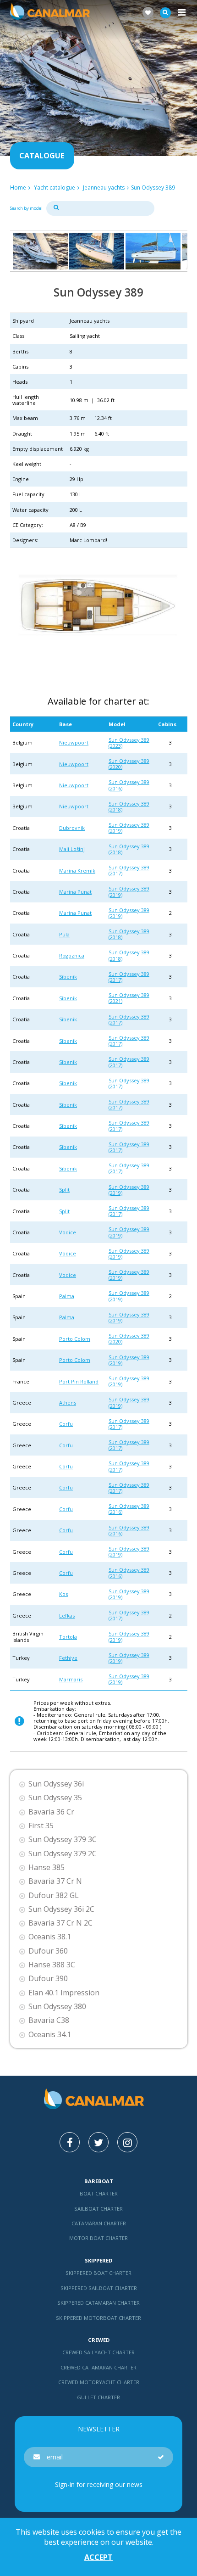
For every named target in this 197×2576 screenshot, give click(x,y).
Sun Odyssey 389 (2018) (129, 806)
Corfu (66, 1424)
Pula (64, 934)
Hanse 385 (47, 1868)
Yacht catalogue (55, 188)
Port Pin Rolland (79, 1381)
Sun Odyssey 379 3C (63, 1840)
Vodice (68, 1232)
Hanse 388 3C (52, 1965)
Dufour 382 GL (54, 1896)
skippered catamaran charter (98, 2303)
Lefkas (67, 1616)
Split (64, 1190)
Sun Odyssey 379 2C (63, 1854)
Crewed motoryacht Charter (99, 2382)
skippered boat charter (98, 2273)
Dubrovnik (72, 828)
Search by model (26, 208)
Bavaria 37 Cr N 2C (60, 1923)
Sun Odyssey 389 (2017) (129, 870)
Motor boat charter (98, 2238)
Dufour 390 (48, 1979)
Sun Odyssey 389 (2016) (129, 785)
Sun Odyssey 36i (56, 1784)
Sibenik (68, 977)
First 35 (41, 1826)
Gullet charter (98, 2397)
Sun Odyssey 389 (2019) (129, 828)
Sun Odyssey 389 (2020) (129, 764)
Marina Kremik (77, 871)
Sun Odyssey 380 (57, 2007)
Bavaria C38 (49, 2020)
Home (18, 188)
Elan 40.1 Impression (64, 1993)
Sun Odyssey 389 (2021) (129, 998)
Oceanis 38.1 (50, 1937)
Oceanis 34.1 (50, 2035)
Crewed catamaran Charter (98, 2367)
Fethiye (68, 1658)
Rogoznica (72, 955)
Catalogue (42, 156)
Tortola (68, 1637)
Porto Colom (75, 1339)
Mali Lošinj (72, 849)
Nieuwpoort (74, 742)
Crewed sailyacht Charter (98, 2352)
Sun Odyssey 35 (55, 1798)
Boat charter (99, 2193)
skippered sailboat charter (99, 2288)
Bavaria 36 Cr (51, 1812)
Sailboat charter (98, 2209)
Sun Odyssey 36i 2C (61, 1909)
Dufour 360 (48, 1951)
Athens (68, 1403)
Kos (63, 1594)
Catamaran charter (99, 2223)
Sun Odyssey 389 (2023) (129, 743)
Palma (67, 1296)
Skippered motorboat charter (98, 2318)
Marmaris (71, 1679)
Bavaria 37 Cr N (55, 1881)
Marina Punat (75, 892)
